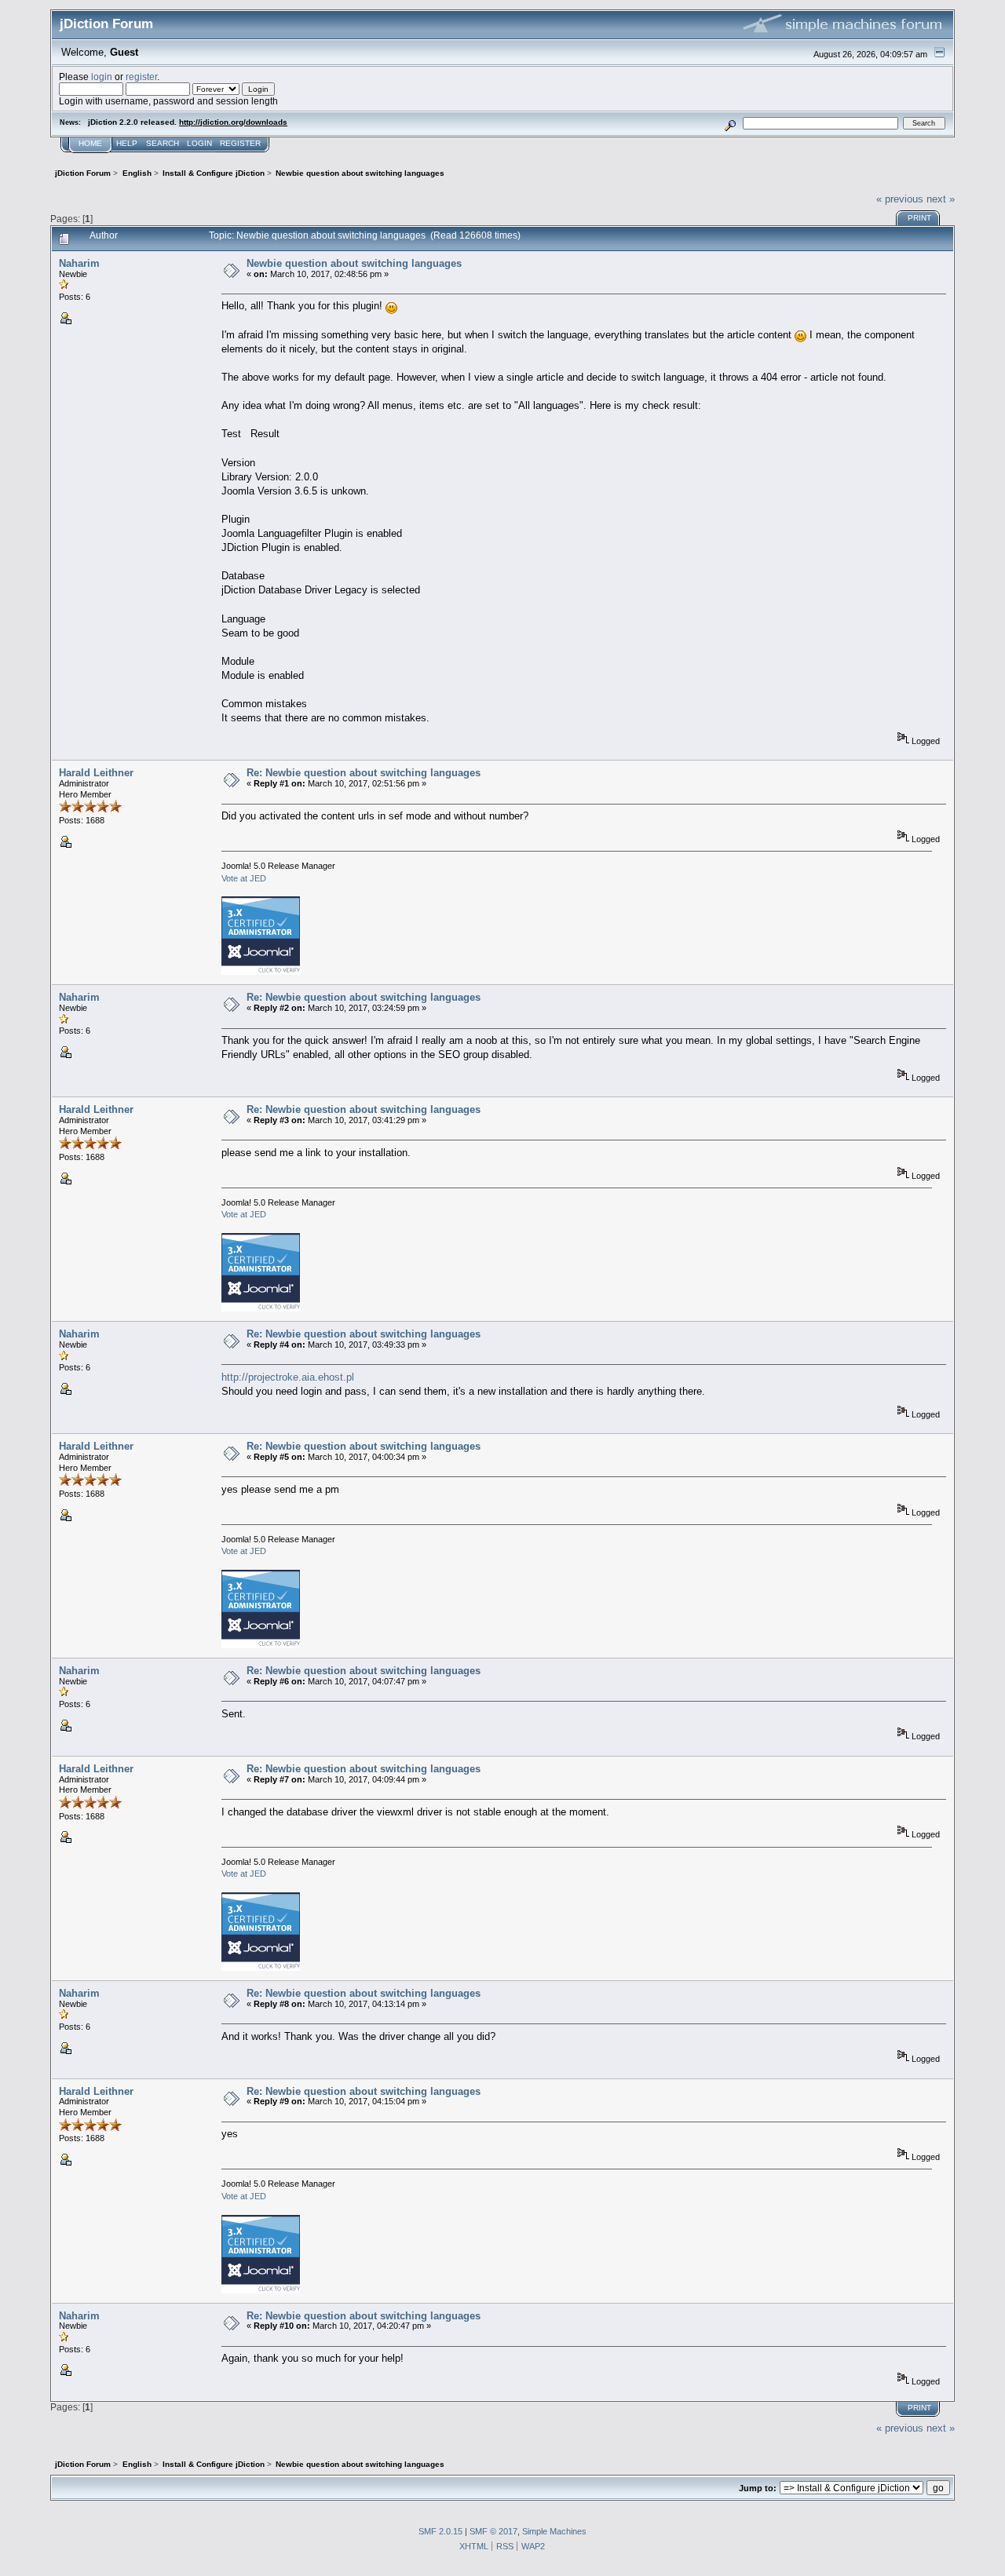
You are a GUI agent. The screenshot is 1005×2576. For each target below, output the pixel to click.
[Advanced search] (731, 123)
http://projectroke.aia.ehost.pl (288, 1377)
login (102, 77)
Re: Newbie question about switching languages (364, 773)
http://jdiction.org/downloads (233, 122)
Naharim (79, 263)
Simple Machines (554, 2531)
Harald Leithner (96, 773)
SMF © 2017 (493, 2531)
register (141, 77)
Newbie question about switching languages (354, 263)
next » (941, 199)
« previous (900, 199)
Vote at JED (244, 878)
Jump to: (758, 2488)
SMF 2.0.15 (440, 2531)
